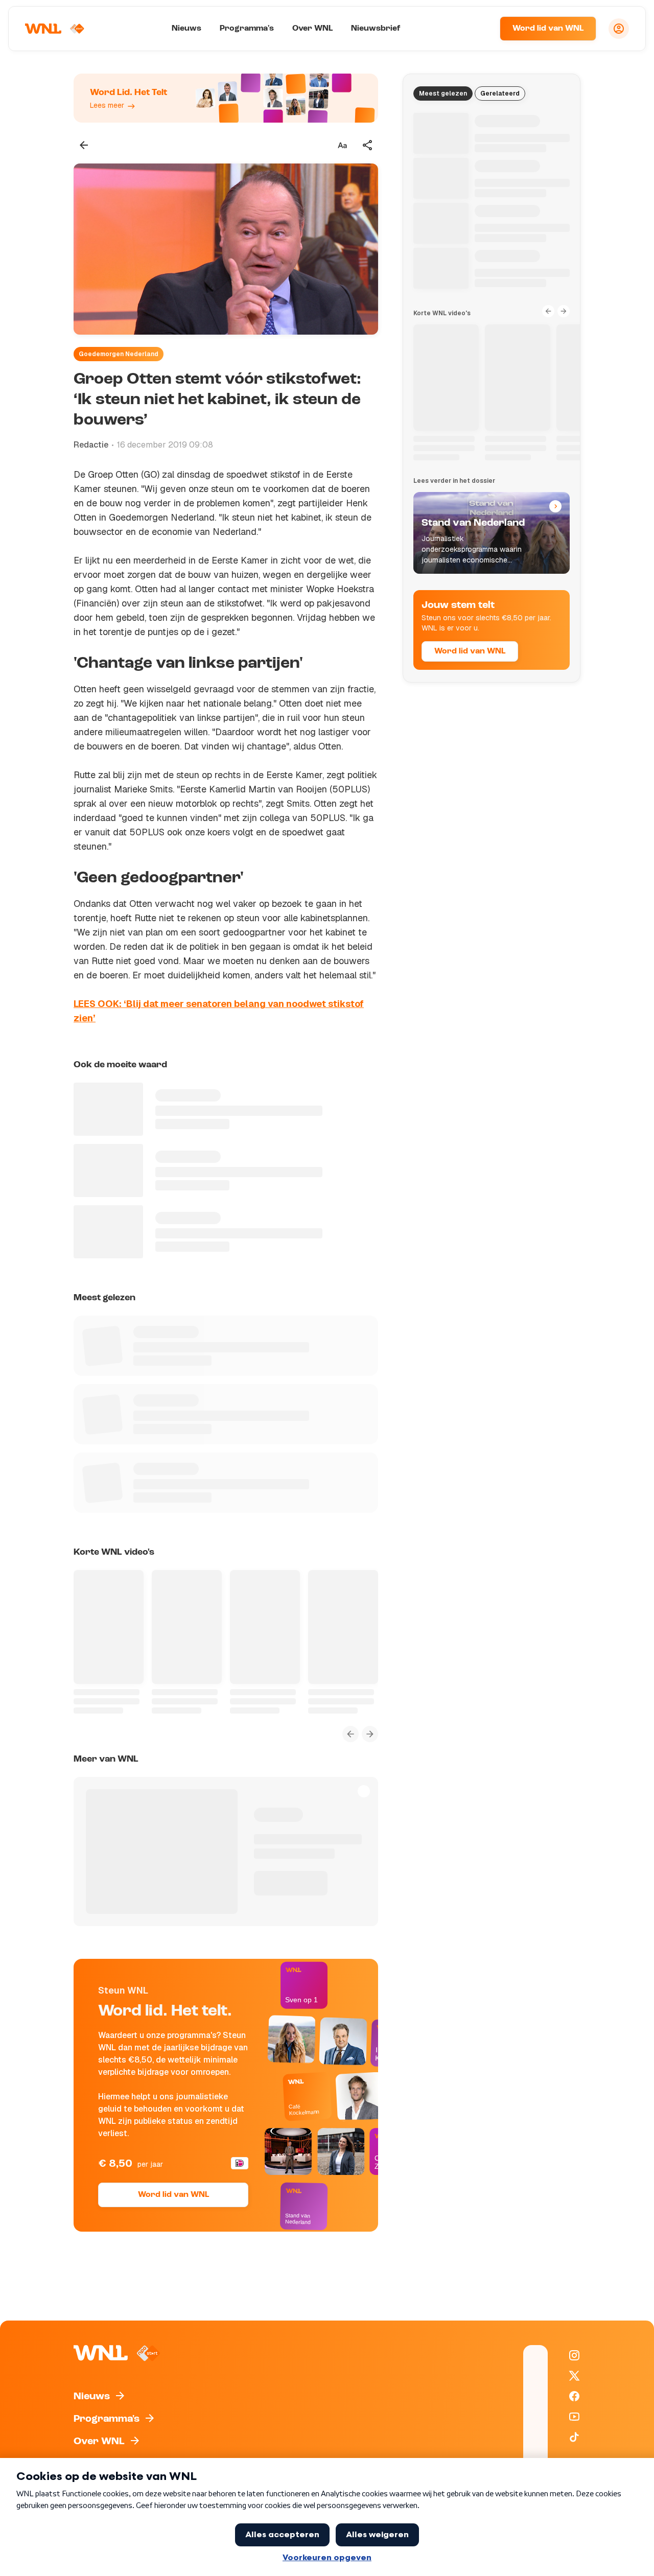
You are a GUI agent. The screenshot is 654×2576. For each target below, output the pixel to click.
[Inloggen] (619, 29)
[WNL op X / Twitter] (574, 2376)
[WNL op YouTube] (574, 2417)
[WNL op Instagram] (574, 2355)
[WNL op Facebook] (574, 2396)
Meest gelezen (443, 93)
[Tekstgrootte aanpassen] (342, 145)
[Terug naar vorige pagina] (84, 145)
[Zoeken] (479, 29)
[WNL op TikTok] (574, 2437)
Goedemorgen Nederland (119, 354)
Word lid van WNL (548, 29)
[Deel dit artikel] (368, 145)
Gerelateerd (500, 93)
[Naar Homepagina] (55, 29)
